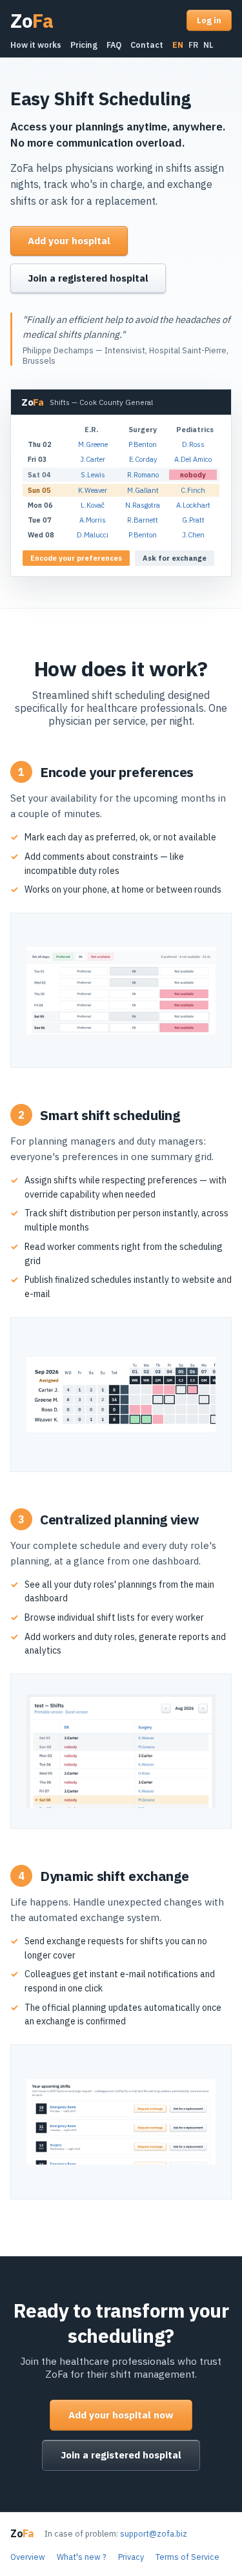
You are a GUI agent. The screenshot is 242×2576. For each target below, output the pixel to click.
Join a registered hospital (88, 278)
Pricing (84, 45)
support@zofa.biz (154, 2533)
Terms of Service (187, 2557)
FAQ (114, 45)
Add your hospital (69, 241)
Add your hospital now (121, 2415)
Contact (147, 45)
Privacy (131, 2557)
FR (193, 45)
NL (208, 45)
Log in (209, 20)
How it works (36, 45)
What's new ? (82, 2557)
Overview (28, 2557)
